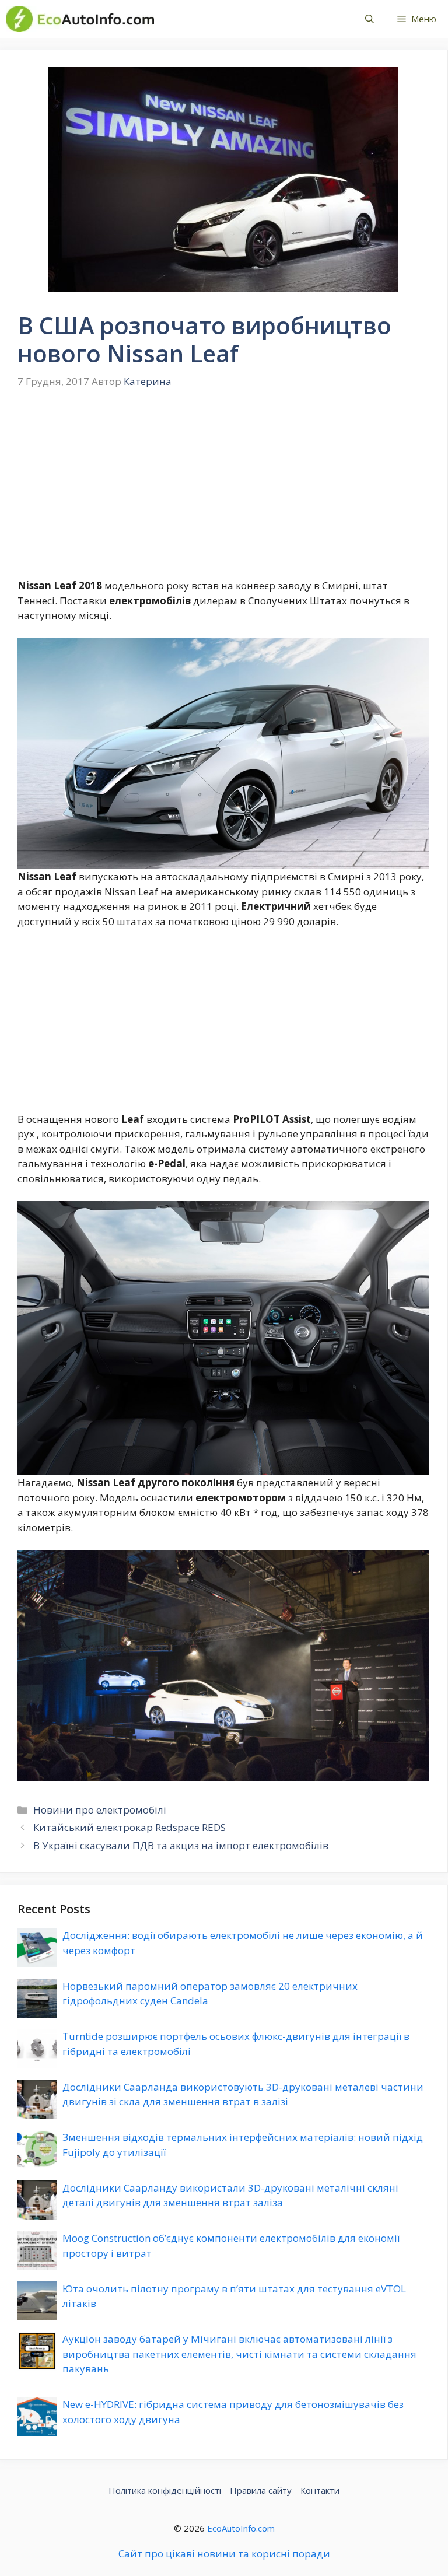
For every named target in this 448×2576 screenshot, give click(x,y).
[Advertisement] (223, 492)
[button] (370, 19)
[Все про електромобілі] (80, 19)
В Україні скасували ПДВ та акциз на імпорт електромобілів (181, 1845)
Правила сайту (261, 2490)
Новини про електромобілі (100, 1810)
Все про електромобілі (247, 19)
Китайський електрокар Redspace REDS (129, 1827)
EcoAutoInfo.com (241, 2528)
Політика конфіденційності (165, 2490)
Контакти (320, 2490)
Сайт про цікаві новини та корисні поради (224, 2554)
